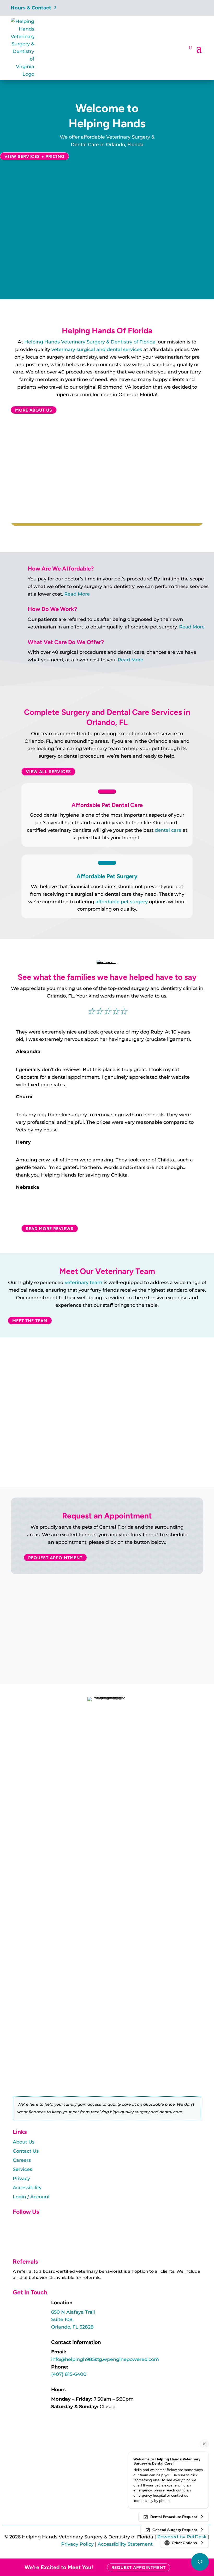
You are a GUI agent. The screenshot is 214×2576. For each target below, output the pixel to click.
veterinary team (84, 1283)
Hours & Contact (31, 8)
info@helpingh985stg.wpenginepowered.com (105, 2359)
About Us (24, 2142)
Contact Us (26, 2151)
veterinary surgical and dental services (97, 349)
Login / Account (31, 2197)
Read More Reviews (50, 1228)
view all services (48, 772)
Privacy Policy (77, 2544)
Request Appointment (55, 1558)
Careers (22, 2160)
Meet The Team (30, 1320)
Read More (77, 594)
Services (22, 2169)
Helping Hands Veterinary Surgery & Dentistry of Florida (90, 342)
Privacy (21, 2179)
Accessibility (27, 2188)
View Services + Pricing (34, 156)
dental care (168, 830)
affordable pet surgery (122, 902)
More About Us (34, 410)
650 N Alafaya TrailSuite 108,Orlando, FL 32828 (73, 2320)
